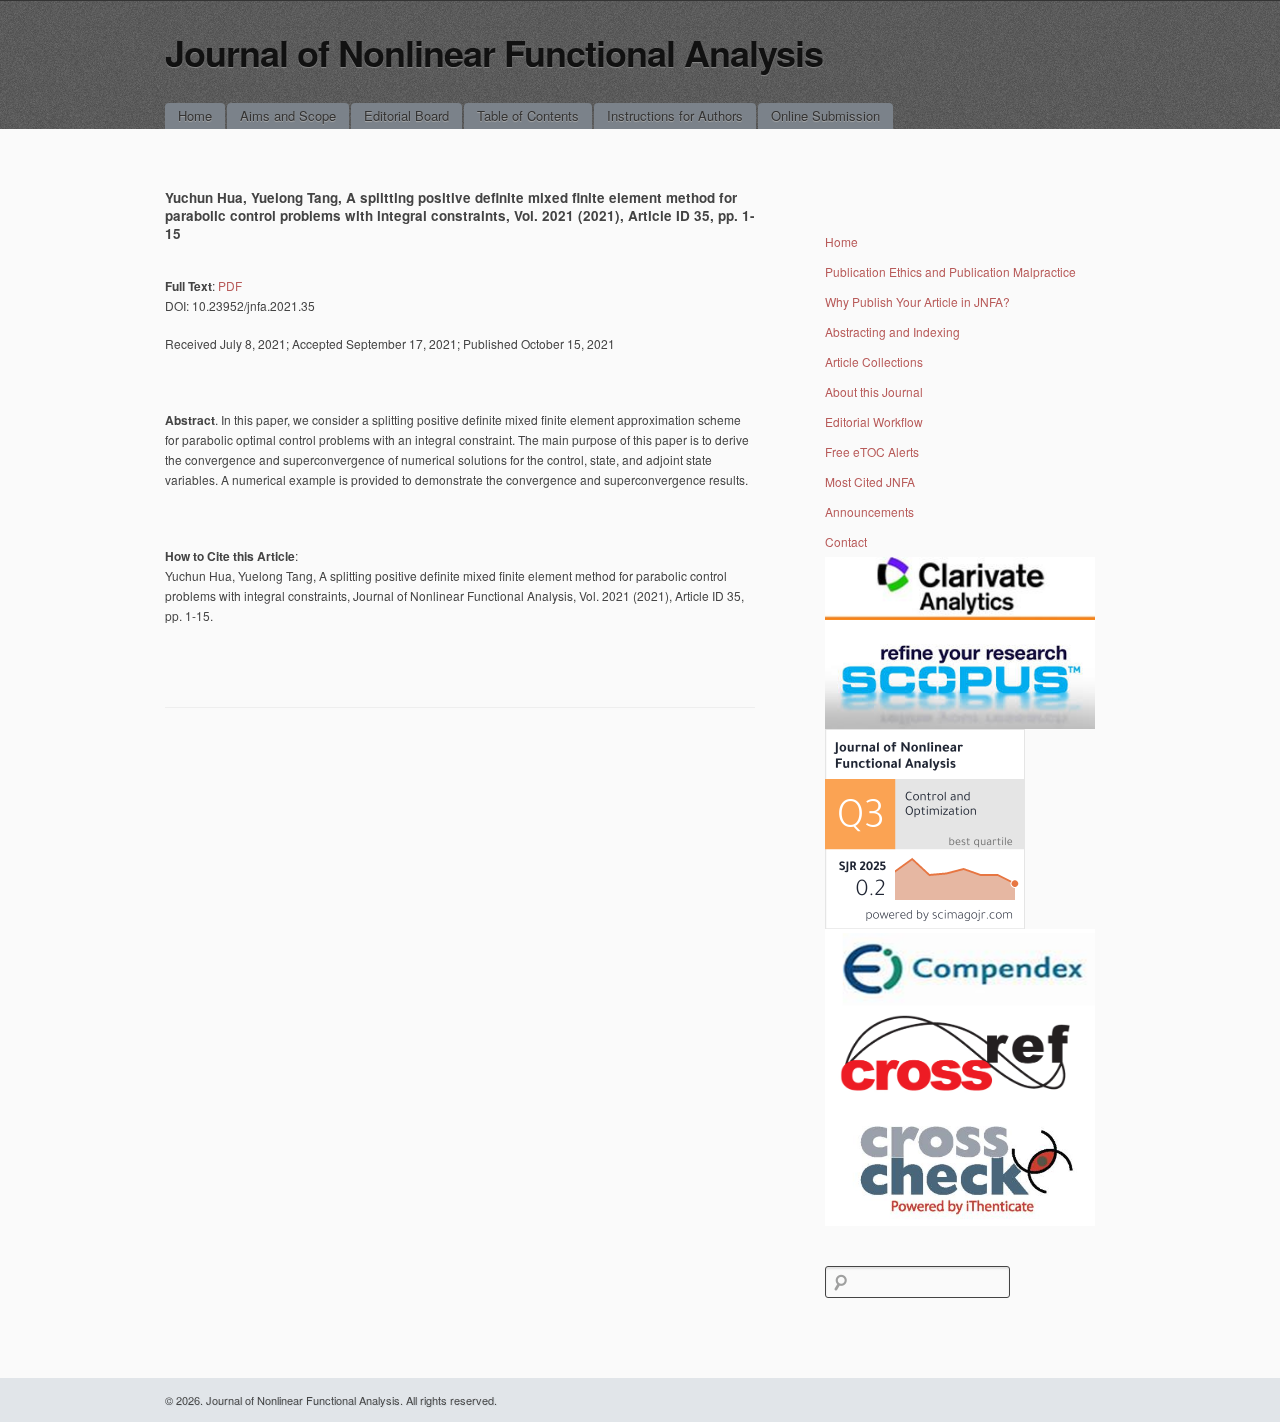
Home (195, 115)
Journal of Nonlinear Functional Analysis (494, 52)
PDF (230, 285)
